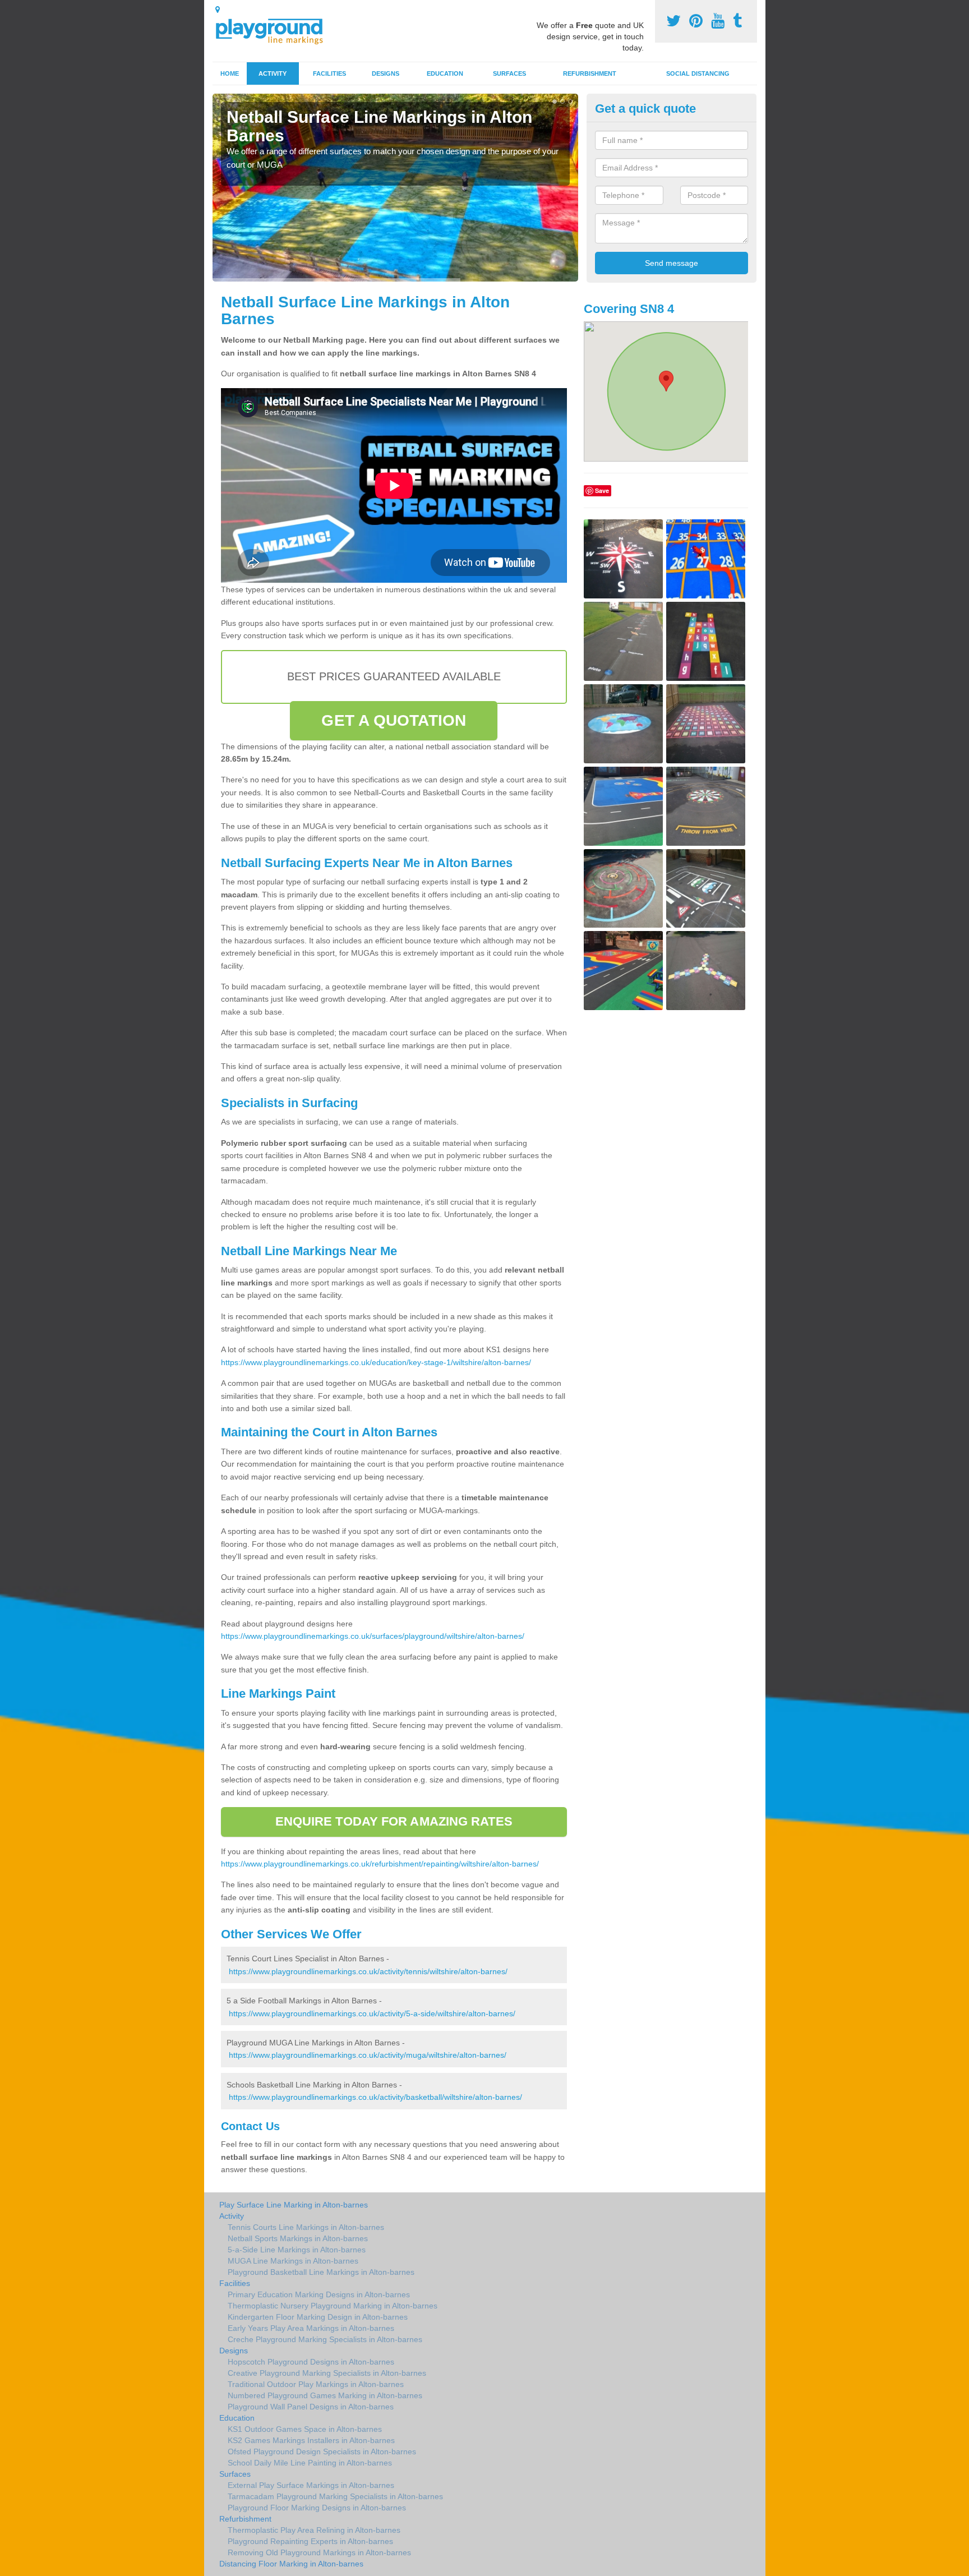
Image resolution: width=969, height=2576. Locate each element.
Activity (273, 73)
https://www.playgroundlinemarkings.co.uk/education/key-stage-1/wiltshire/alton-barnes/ (376, 1362)
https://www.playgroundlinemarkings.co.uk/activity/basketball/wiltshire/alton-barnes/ (375, 2097)
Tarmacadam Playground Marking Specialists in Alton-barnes (335, 2496)
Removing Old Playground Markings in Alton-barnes (319, 2552)
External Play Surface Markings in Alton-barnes (311, 2485)
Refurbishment (590, 73)
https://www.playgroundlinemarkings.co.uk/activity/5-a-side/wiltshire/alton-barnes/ (372, 2013)
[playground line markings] (276, 29)
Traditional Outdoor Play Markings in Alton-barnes (316, 2384)
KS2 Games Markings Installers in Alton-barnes (311, 2440)
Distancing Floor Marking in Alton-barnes (291, 2564)
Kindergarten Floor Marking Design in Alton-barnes (318, 2317)
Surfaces (509, 73)
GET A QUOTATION (394, 720)
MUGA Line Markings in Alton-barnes (293, 2261)
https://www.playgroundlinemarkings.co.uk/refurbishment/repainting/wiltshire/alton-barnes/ (380, 1864)
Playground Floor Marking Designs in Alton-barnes (317, 2508)
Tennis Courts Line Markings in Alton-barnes (306, 2227)
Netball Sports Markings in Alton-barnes (298, 2238)
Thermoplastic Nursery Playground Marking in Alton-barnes (333, 2306)
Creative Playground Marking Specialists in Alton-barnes (327, 2373)
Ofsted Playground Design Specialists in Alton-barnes (322, 2451)
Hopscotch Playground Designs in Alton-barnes (311, 2362)
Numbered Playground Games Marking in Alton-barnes (325, 2395)
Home (230, 73)
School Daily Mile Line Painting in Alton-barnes (310, 2463)
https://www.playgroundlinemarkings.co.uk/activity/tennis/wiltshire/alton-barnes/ (368, 1971)
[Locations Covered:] (218, 10)
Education (445, 73)
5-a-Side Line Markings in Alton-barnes (297, 2250)
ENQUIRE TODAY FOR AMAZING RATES (394, 1821)
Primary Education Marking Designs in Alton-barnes (319, 2294)
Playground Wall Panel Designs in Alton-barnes (311, 2407)
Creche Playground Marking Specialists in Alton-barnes (325, 2339)
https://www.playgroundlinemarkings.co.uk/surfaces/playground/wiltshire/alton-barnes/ (373, 1636)
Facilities (329, 73)
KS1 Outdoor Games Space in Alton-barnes (305, 2429)
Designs (386, 73)
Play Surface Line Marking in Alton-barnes (294, 2205)
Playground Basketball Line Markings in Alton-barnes (321, 2272)
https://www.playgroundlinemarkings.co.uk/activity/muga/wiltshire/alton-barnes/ (368, 2055)
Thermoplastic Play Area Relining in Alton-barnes (314, 2530)
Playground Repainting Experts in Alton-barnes (310, 2541)
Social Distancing (698, 73)
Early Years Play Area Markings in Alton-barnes (311, 2328)
